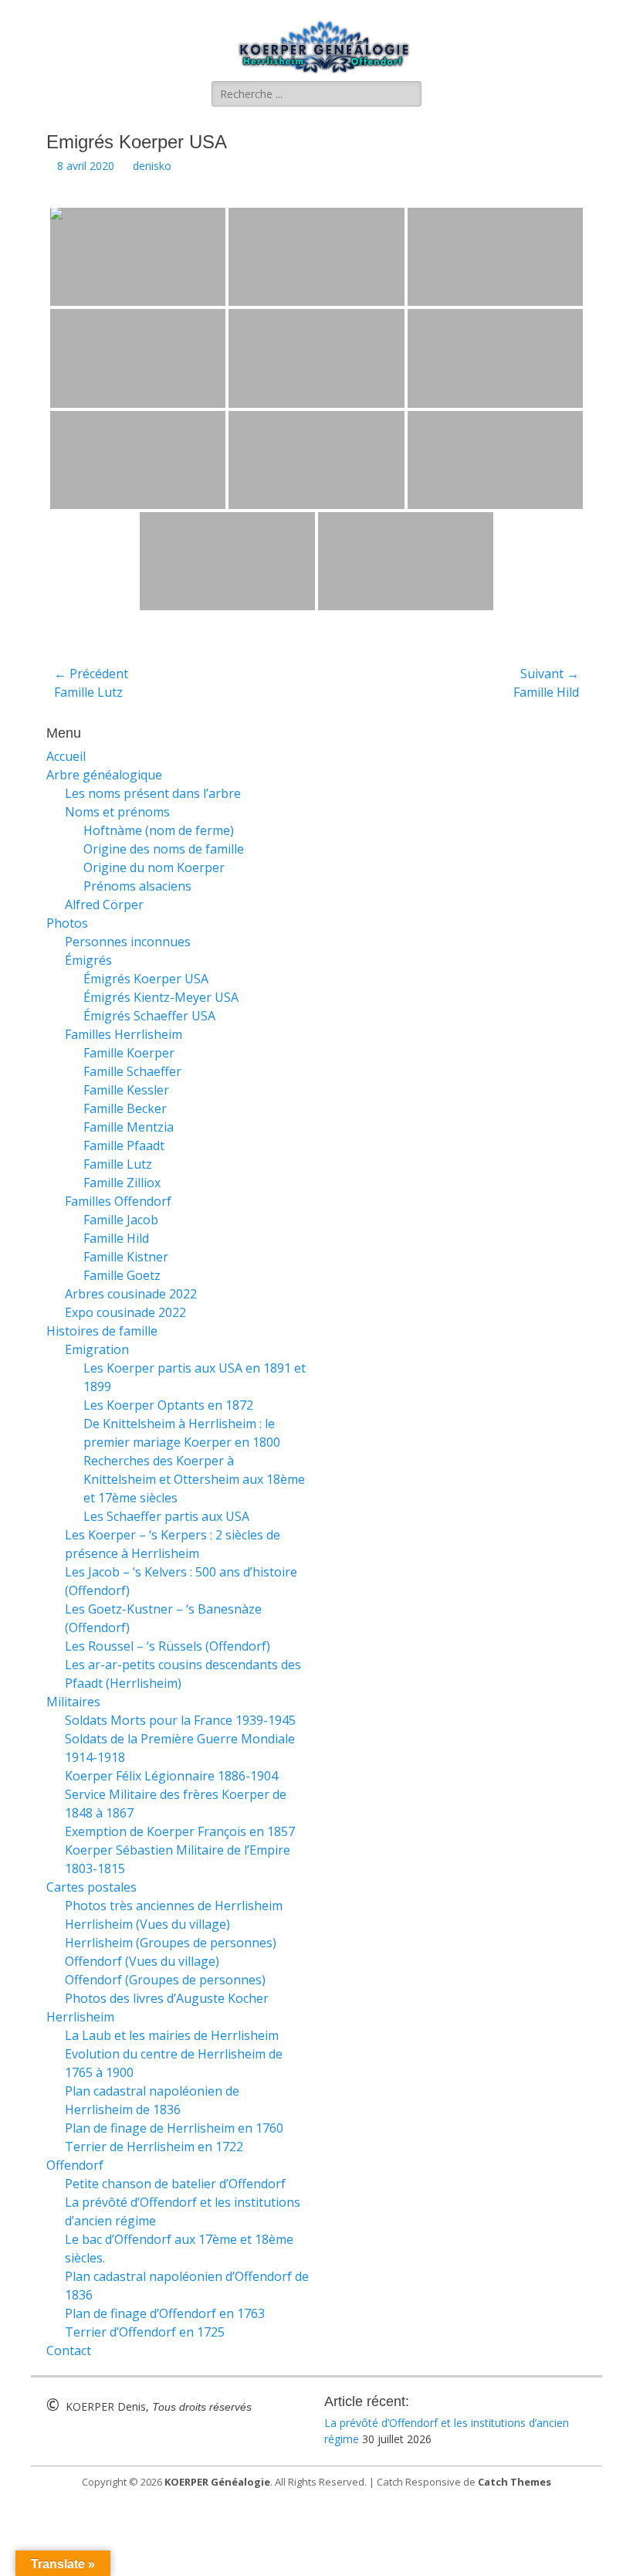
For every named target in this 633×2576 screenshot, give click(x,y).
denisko (152, 166)
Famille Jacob (121, 1220)
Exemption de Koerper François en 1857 (180, 1831)
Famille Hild (116, 1238)
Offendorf (75, 2165)
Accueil (66, 756)
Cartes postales (91, 1887)
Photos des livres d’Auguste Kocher (167, 1998)
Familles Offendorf (118, 1201)
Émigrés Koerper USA (146, 979)
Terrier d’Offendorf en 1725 (145, 2332)
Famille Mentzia (129, 1127)
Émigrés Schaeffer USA (149, 1016)
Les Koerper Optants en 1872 (168, 1405)
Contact (69, 2350)
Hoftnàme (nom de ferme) (159, 830)
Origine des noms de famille (164, 849)
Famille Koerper (129, 1053)
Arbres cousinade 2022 (131, 1294)
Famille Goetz (122, 1275)
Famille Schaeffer (132, 1071)
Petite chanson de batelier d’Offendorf (175, 2184)
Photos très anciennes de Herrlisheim (174, 1906)
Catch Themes (515, 2482)
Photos (67, 923)
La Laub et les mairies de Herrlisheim (172, 2035)
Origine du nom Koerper (154, 867)
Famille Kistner (126, 1257)
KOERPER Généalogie (217, 2482)
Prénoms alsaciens (137, 886)
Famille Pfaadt (124, 1145)
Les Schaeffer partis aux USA (166, 1516)
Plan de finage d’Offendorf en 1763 (165, 2313)
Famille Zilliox (122, 1183)
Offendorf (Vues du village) (142, 1961)
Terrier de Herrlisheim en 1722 (154, 2147)
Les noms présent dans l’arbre (153, 793)
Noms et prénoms (117, 812)
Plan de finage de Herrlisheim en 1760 (174, 2128)
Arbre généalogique (104, 775)
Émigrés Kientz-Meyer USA (161, 997)
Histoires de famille (102, 1331)
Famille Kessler (126, 1090)
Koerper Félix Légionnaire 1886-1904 (171, 1776)
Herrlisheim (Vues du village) (147, 1924)
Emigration (97, 1349)
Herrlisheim (80, 2017)
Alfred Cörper (104, 904)
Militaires (73, 1702)
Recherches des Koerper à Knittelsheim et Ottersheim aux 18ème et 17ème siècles (194, 1479)
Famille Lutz (118, 1164)
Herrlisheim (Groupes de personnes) (171, 1943)
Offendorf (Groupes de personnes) (165, 1980)
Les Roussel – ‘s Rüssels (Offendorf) (168, 1646)
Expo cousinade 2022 (125, 1312)
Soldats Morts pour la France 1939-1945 (180, 1720)
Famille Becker (125, 1108)
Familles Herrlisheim (124, 1034)
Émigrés (88, 960)
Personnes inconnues (128, 942)
